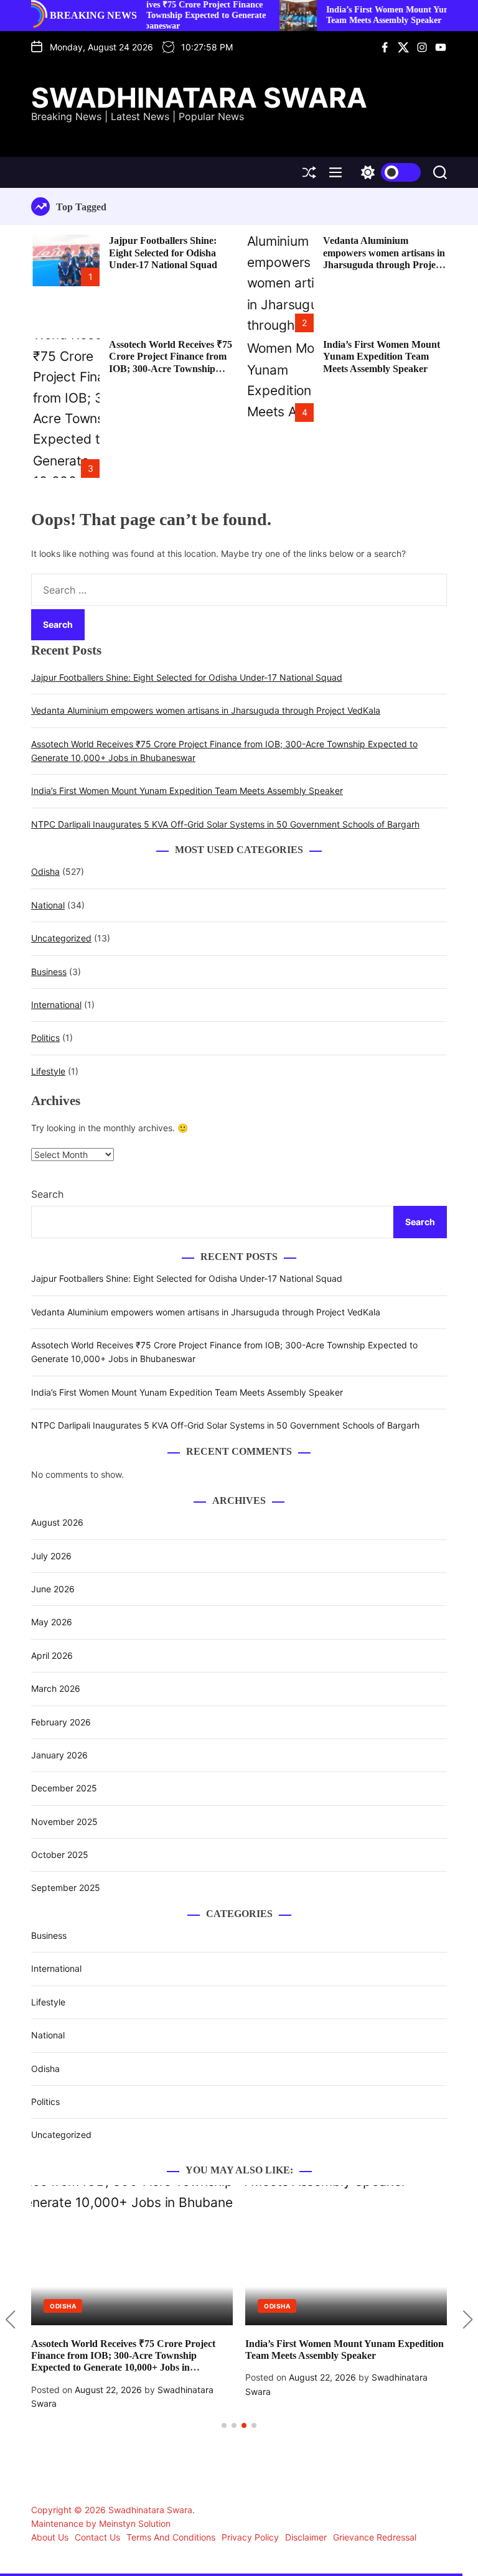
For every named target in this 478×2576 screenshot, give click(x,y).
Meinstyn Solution (135, 2523)
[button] (10, 2320)
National (48, 905)
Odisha (45, 871)
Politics (45, 1038)
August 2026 (57, 1522)
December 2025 (64, 1788)
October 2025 (60, 1855)
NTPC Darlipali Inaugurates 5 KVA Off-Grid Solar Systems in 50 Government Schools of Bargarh (225, 824)
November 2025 (64, 1822)
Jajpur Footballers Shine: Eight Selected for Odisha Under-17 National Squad (163, 252)
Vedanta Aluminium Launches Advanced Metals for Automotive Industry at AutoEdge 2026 (376, 2355)
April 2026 (52, 1655)
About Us (50, 2537)
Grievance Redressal (375, 2537)
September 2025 (66, 1888)
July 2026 (51, 1556)
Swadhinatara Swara (199, 98)
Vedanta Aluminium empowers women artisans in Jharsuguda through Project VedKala (206, 710)
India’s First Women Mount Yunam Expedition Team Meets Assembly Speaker (365, 15)
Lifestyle (48, 1071)
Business (49, 972)
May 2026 (52, 1622)
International (56, 1005)
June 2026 (53, 1589)
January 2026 (59, 1755)
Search (47, 1194)
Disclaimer (306, 2537)
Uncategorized (61, 938)
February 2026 (61, 1722)
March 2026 (56, 1688)
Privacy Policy (250, 2537)
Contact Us (97, 2537)
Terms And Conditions (171, 2537)
